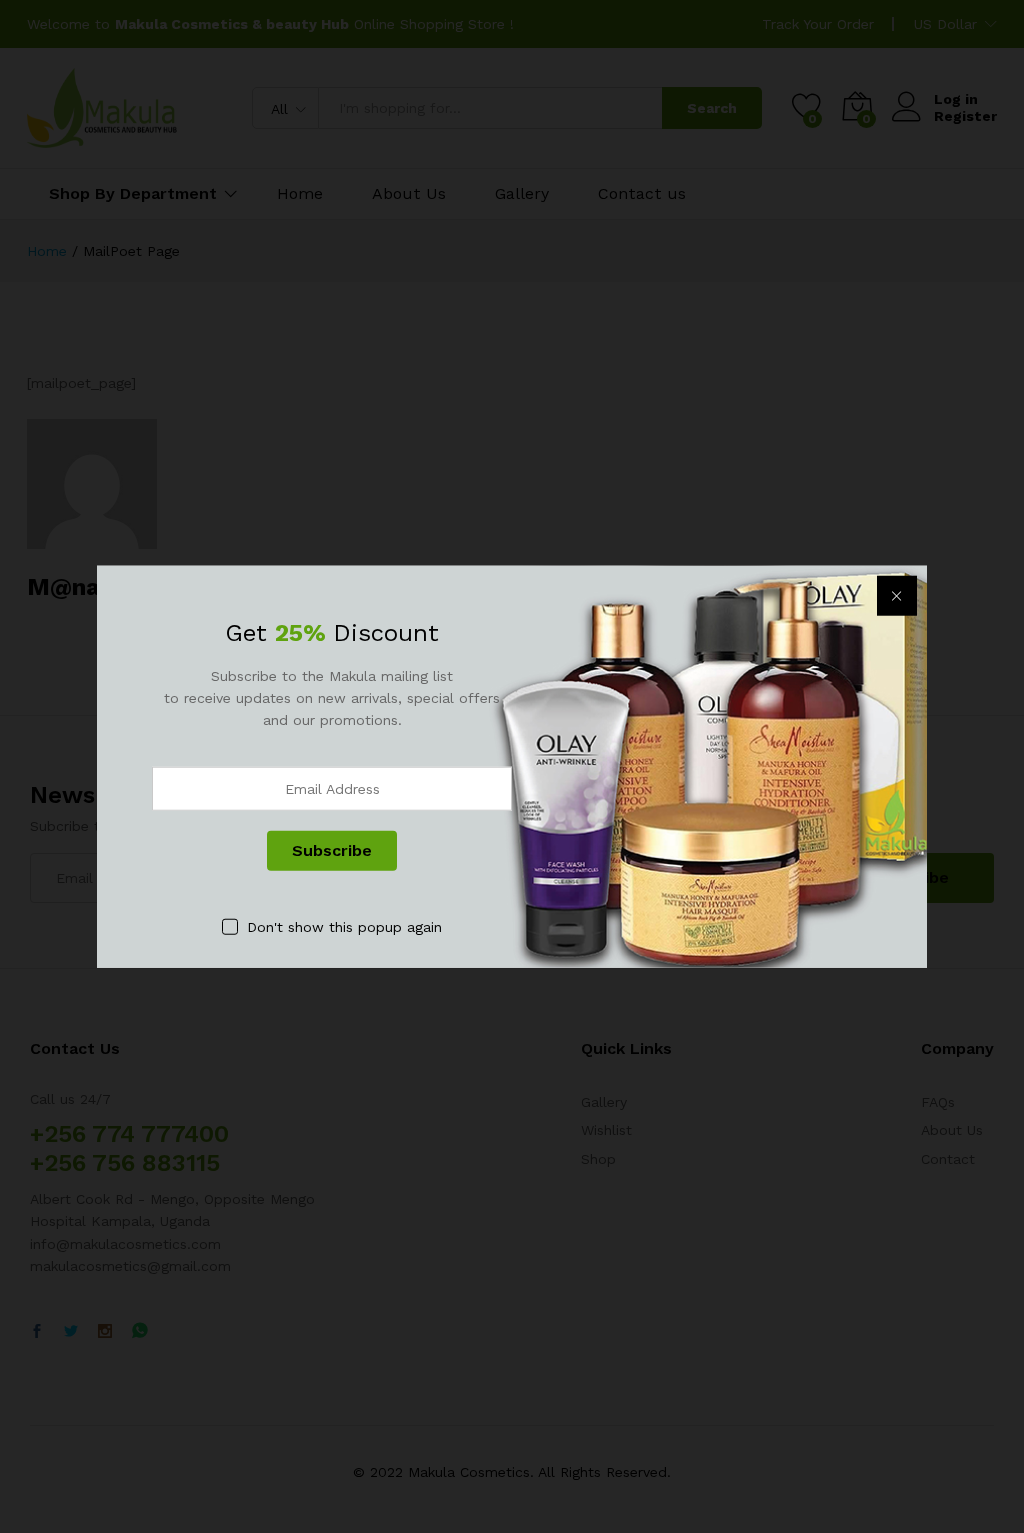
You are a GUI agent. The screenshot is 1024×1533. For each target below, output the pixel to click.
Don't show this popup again (344, 926)
